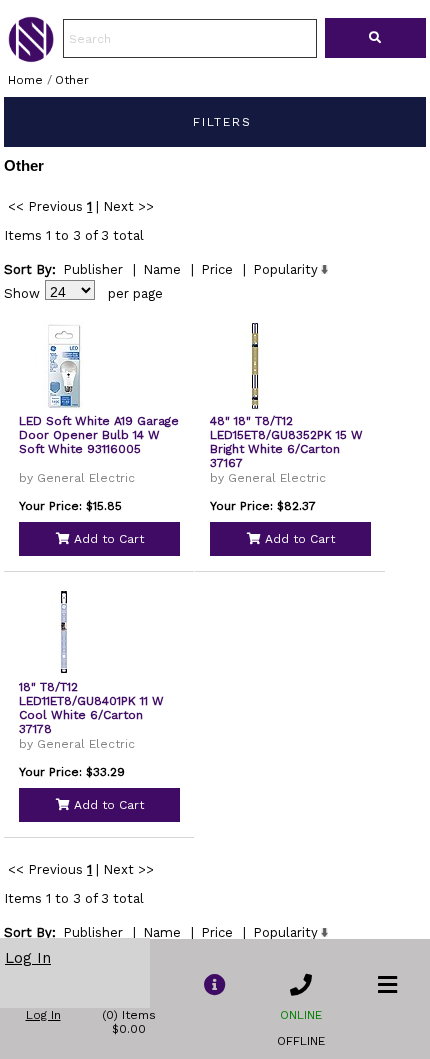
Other (72, 80)
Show (22, 293)
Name (162, 269)
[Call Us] (301, 985)
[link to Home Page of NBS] (31, 57)
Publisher (93, 269)
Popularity (285, 269)
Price (217, 269)
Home (25, 80)
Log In (28, 958)
